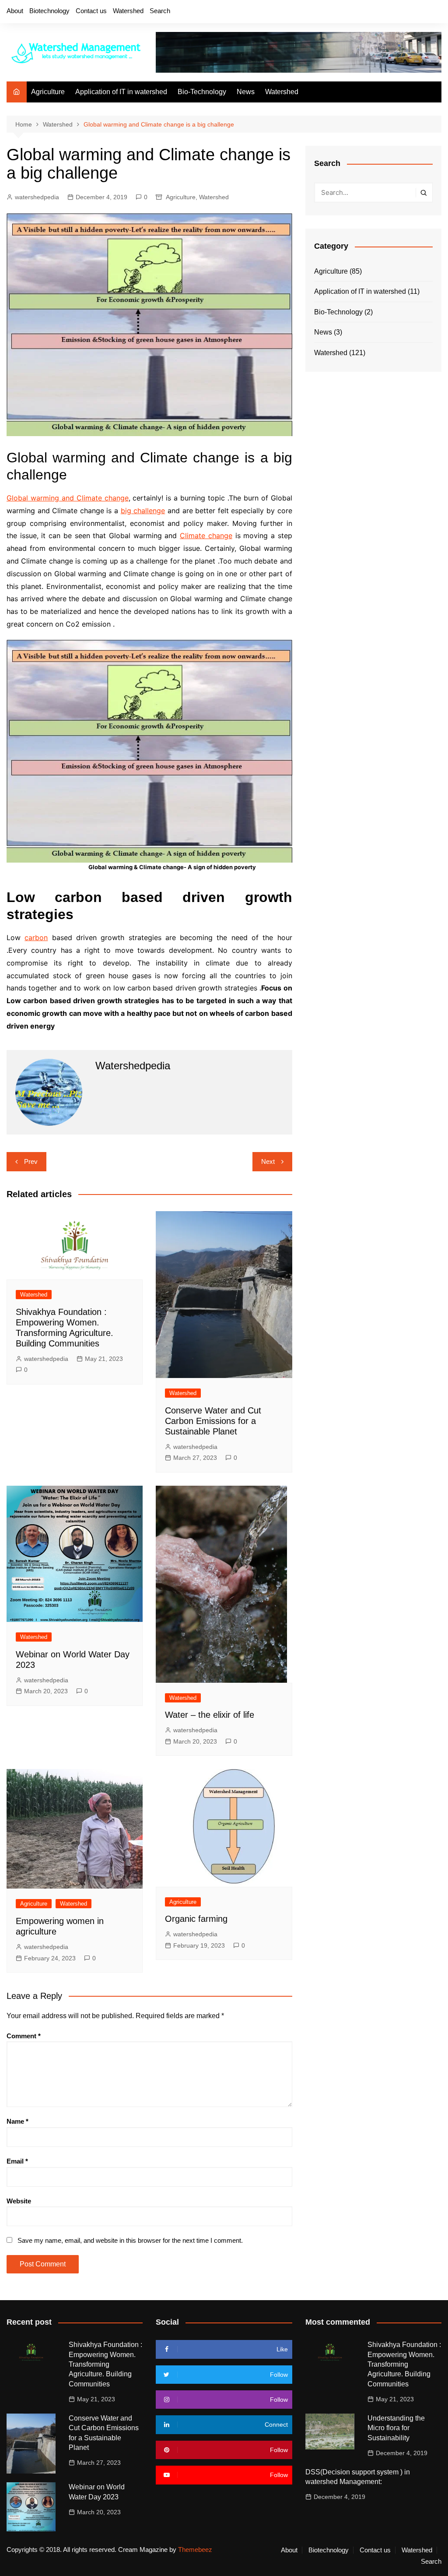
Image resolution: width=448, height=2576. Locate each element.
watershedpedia (37, 197)
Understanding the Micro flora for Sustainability (396, 2428)
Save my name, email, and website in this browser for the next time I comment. (130, 2240)
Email (17, 2161)
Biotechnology (49, 11)
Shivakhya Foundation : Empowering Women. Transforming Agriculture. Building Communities (105, 2364)
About (15, 11)
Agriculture (48, 92)
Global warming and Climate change (68, 498)
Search (160, 11)
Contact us (91, 11)
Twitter (390, 12)
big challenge (143, 511)
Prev (31, 1161)
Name (17, 2121)
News (246, 92)
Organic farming (196, 1919)
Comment (24, 2036)
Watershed (128, 11)
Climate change (206, 536)
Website (19, 2201)
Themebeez (195, 2550)
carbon (36, 937)
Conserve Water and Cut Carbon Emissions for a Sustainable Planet (213, 1421)
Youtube (420, 12)
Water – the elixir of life (210, 1715)
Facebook (375, 12)
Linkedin (435, 12)
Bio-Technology (202, 92)
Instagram (405, 12)
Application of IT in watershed (121, 92)
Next (268, 1161)
